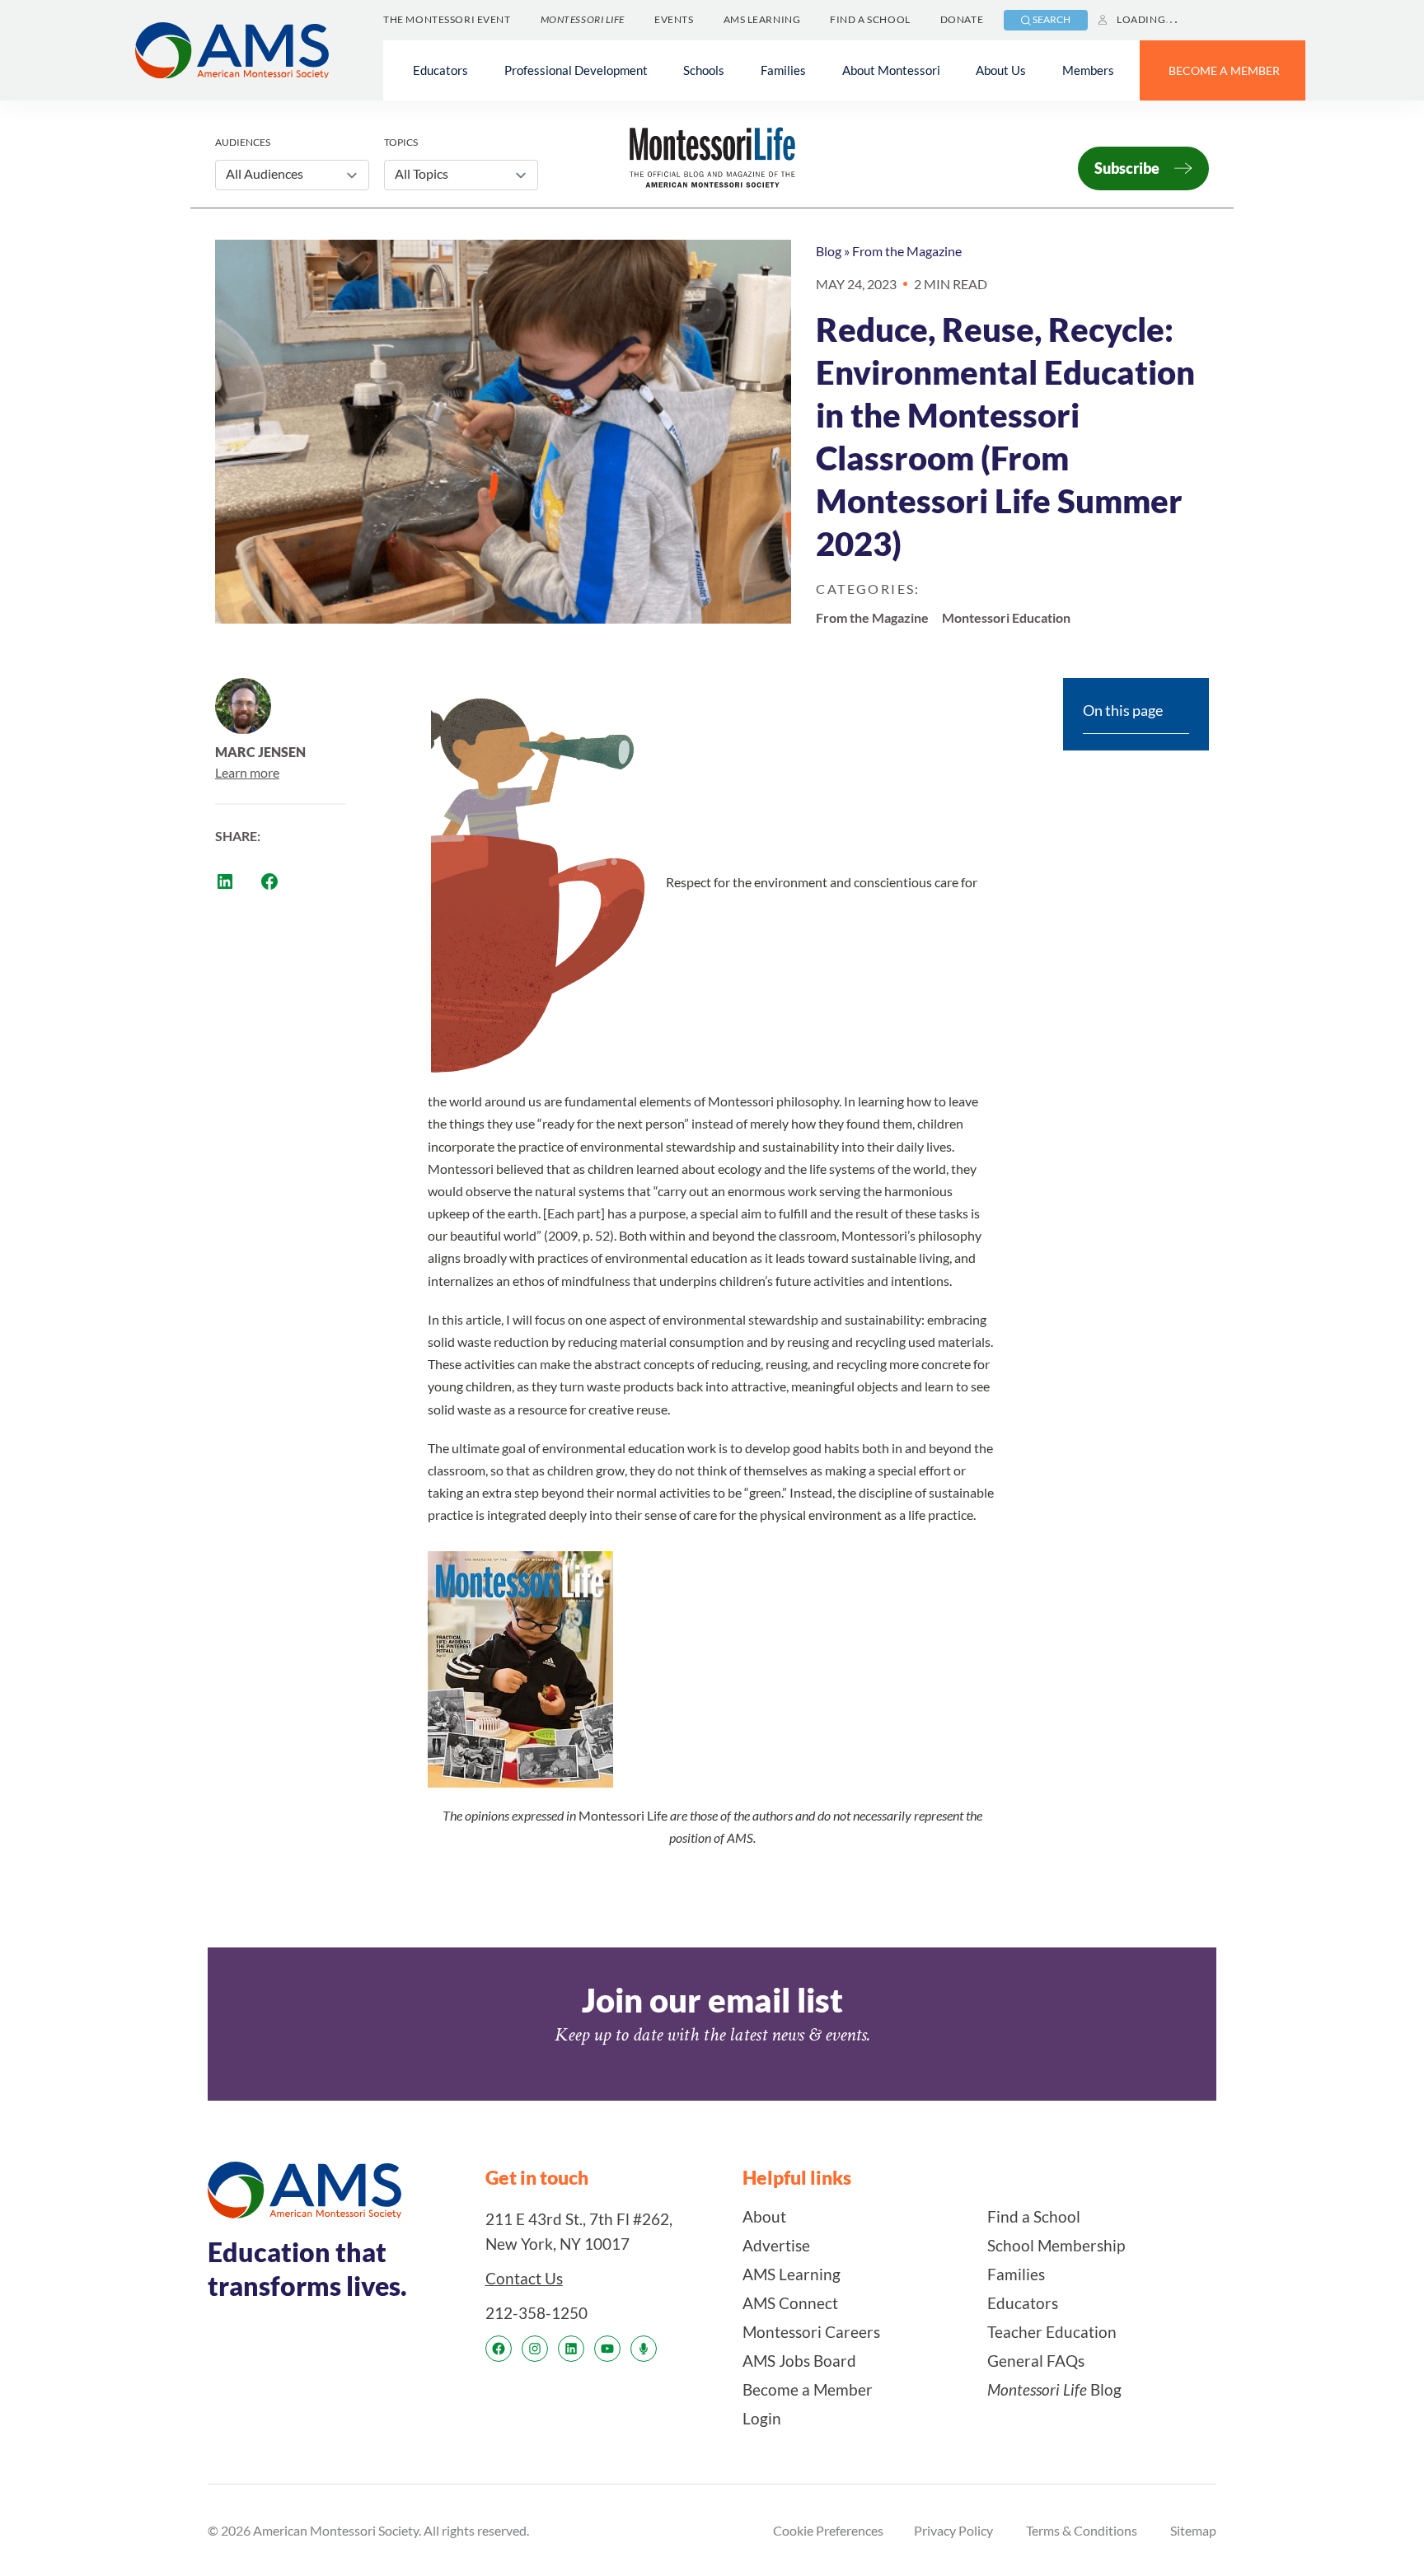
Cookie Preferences (828, 2530)
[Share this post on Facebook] (269, 881)
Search (1052, 19)
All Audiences (265, 173)
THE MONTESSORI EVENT (447, 19)
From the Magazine (907, 251)
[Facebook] (499, 2349)
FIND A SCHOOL (870, 19)
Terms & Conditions (1082, 2530)
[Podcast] (644, 2349)
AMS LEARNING (762, 19)
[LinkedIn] (571, 2349)
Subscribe (1127, 168)
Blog (829, 251)
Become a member (1224, 70)
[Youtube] (607, 2349)
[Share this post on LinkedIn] (225, 881)
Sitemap (1193, 2530)
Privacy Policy (953, 2530)
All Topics (422, 173)
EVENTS (674, 19)
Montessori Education (1006, 617)
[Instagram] (535, 2349)
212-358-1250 (536, 2313)
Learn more (247, 772)
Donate (962, 19)
